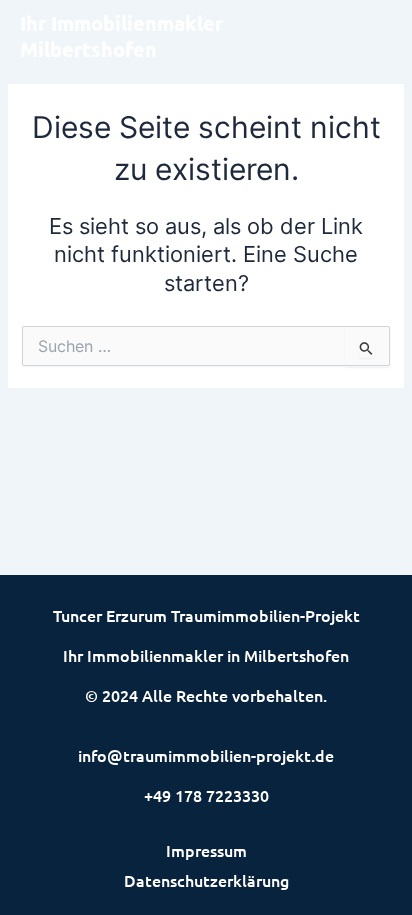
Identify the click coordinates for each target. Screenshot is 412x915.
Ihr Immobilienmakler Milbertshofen (121, 36)
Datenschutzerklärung (206, 880)
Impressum (206, 850)
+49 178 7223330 (206, 795)
